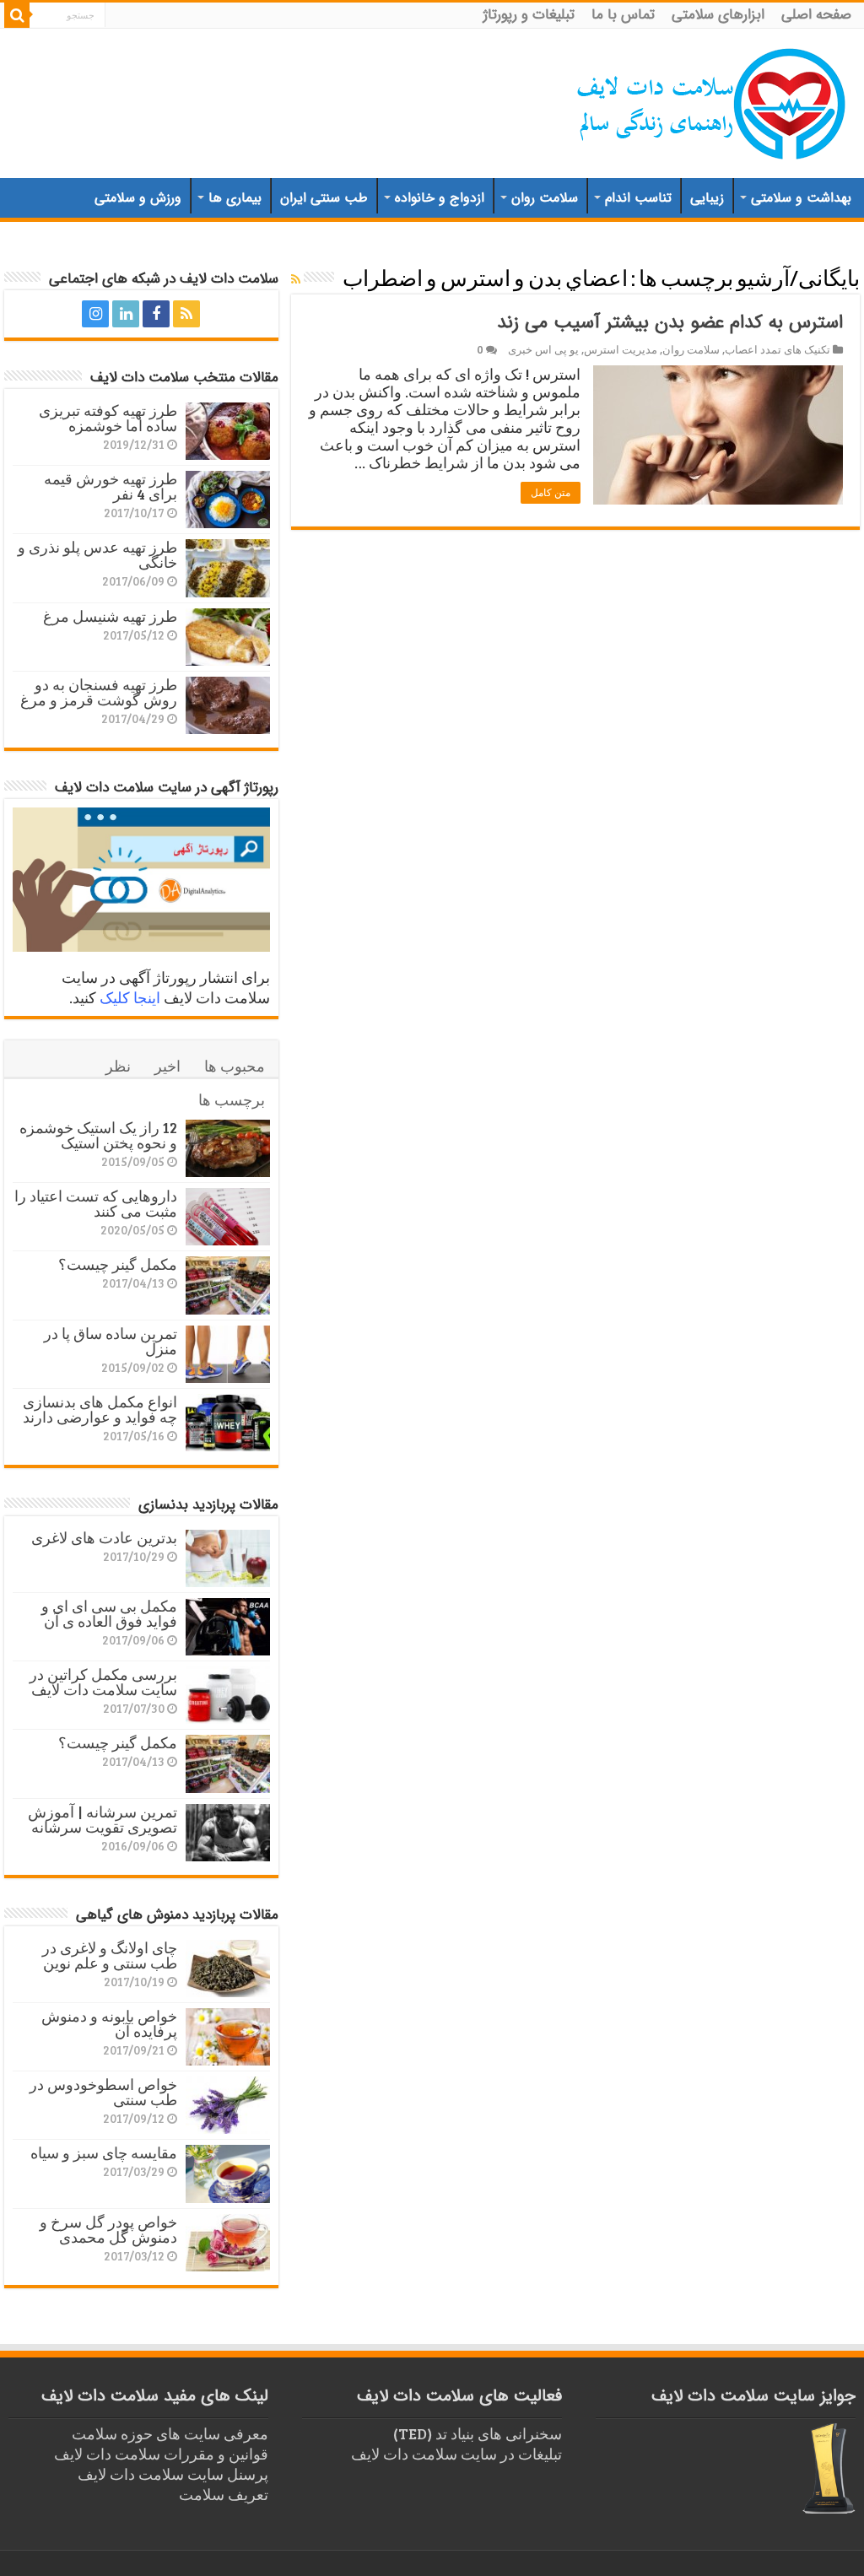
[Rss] (186, 314)
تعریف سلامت (224, 2494)
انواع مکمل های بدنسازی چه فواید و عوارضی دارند (100, 1409)
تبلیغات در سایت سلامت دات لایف (456, 2454)
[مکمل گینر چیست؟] (228, 1285)
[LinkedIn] (126, 314)
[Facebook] (156, 314)
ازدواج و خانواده (440, 198)
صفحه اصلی (816, 15)
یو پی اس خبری (543, 349)
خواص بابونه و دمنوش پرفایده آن (109, 2023)
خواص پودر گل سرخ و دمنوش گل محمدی (108, 2229)
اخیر (167, 1066)
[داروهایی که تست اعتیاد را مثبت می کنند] (228, 1217)
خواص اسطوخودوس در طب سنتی (103, 2092)
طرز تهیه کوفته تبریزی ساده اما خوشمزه (108, 418)
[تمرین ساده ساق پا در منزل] (228, 1354)
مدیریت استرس (621, 349)
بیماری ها (235, 198)
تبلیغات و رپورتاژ (529, 15)
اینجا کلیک (130, 997)
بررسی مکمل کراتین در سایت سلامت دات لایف (103, 1682)
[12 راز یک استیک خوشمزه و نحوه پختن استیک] (228, 1148)
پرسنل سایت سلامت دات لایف (173, 2474)
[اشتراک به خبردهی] (296, 279)
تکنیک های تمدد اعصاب (778, 349)
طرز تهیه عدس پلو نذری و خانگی (97, 554)
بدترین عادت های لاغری (104, 1537)
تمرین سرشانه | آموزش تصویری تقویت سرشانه (103, 1819)
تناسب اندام (638, 198)
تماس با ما (623, 15)
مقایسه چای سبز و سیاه (104, 2152)
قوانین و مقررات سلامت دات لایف (161, 2454)
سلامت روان (545, 198)
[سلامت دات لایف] (712, 100)
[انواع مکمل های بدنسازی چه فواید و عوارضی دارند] (228, 1423)
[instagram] (95, 314)
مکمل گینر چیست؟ (118, 1264)
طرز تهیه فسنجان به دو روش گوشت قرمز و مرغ (99, 692)
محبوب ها (235, 1066)
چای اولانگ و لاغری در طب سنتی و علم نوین (110, 1955)
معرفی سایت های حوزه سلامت (170, 2433)
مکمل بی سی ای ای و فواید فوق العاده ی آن (109, 1613)
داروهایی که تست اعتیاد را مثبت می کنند (96, 1203)
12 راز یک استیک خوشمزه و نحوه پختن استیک (98, 1135)
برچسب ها (232, 1099)
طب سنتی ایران (324, 198)
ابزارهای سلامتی (718, 15)
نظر (118, 1066)
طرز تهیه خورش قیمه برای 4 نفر (111, 486)
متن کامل (551, 493)
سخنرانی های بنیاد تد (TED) (478, 2433)
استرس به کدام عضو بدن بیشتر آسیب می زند (670, 322)
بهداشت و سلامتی (801, 198)
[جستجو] (17, 15)
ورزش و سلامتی (138, 198)
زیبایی (707, 198)
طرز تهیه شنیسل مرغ (110, 616)
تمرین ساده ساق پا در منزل (111, 1341)
